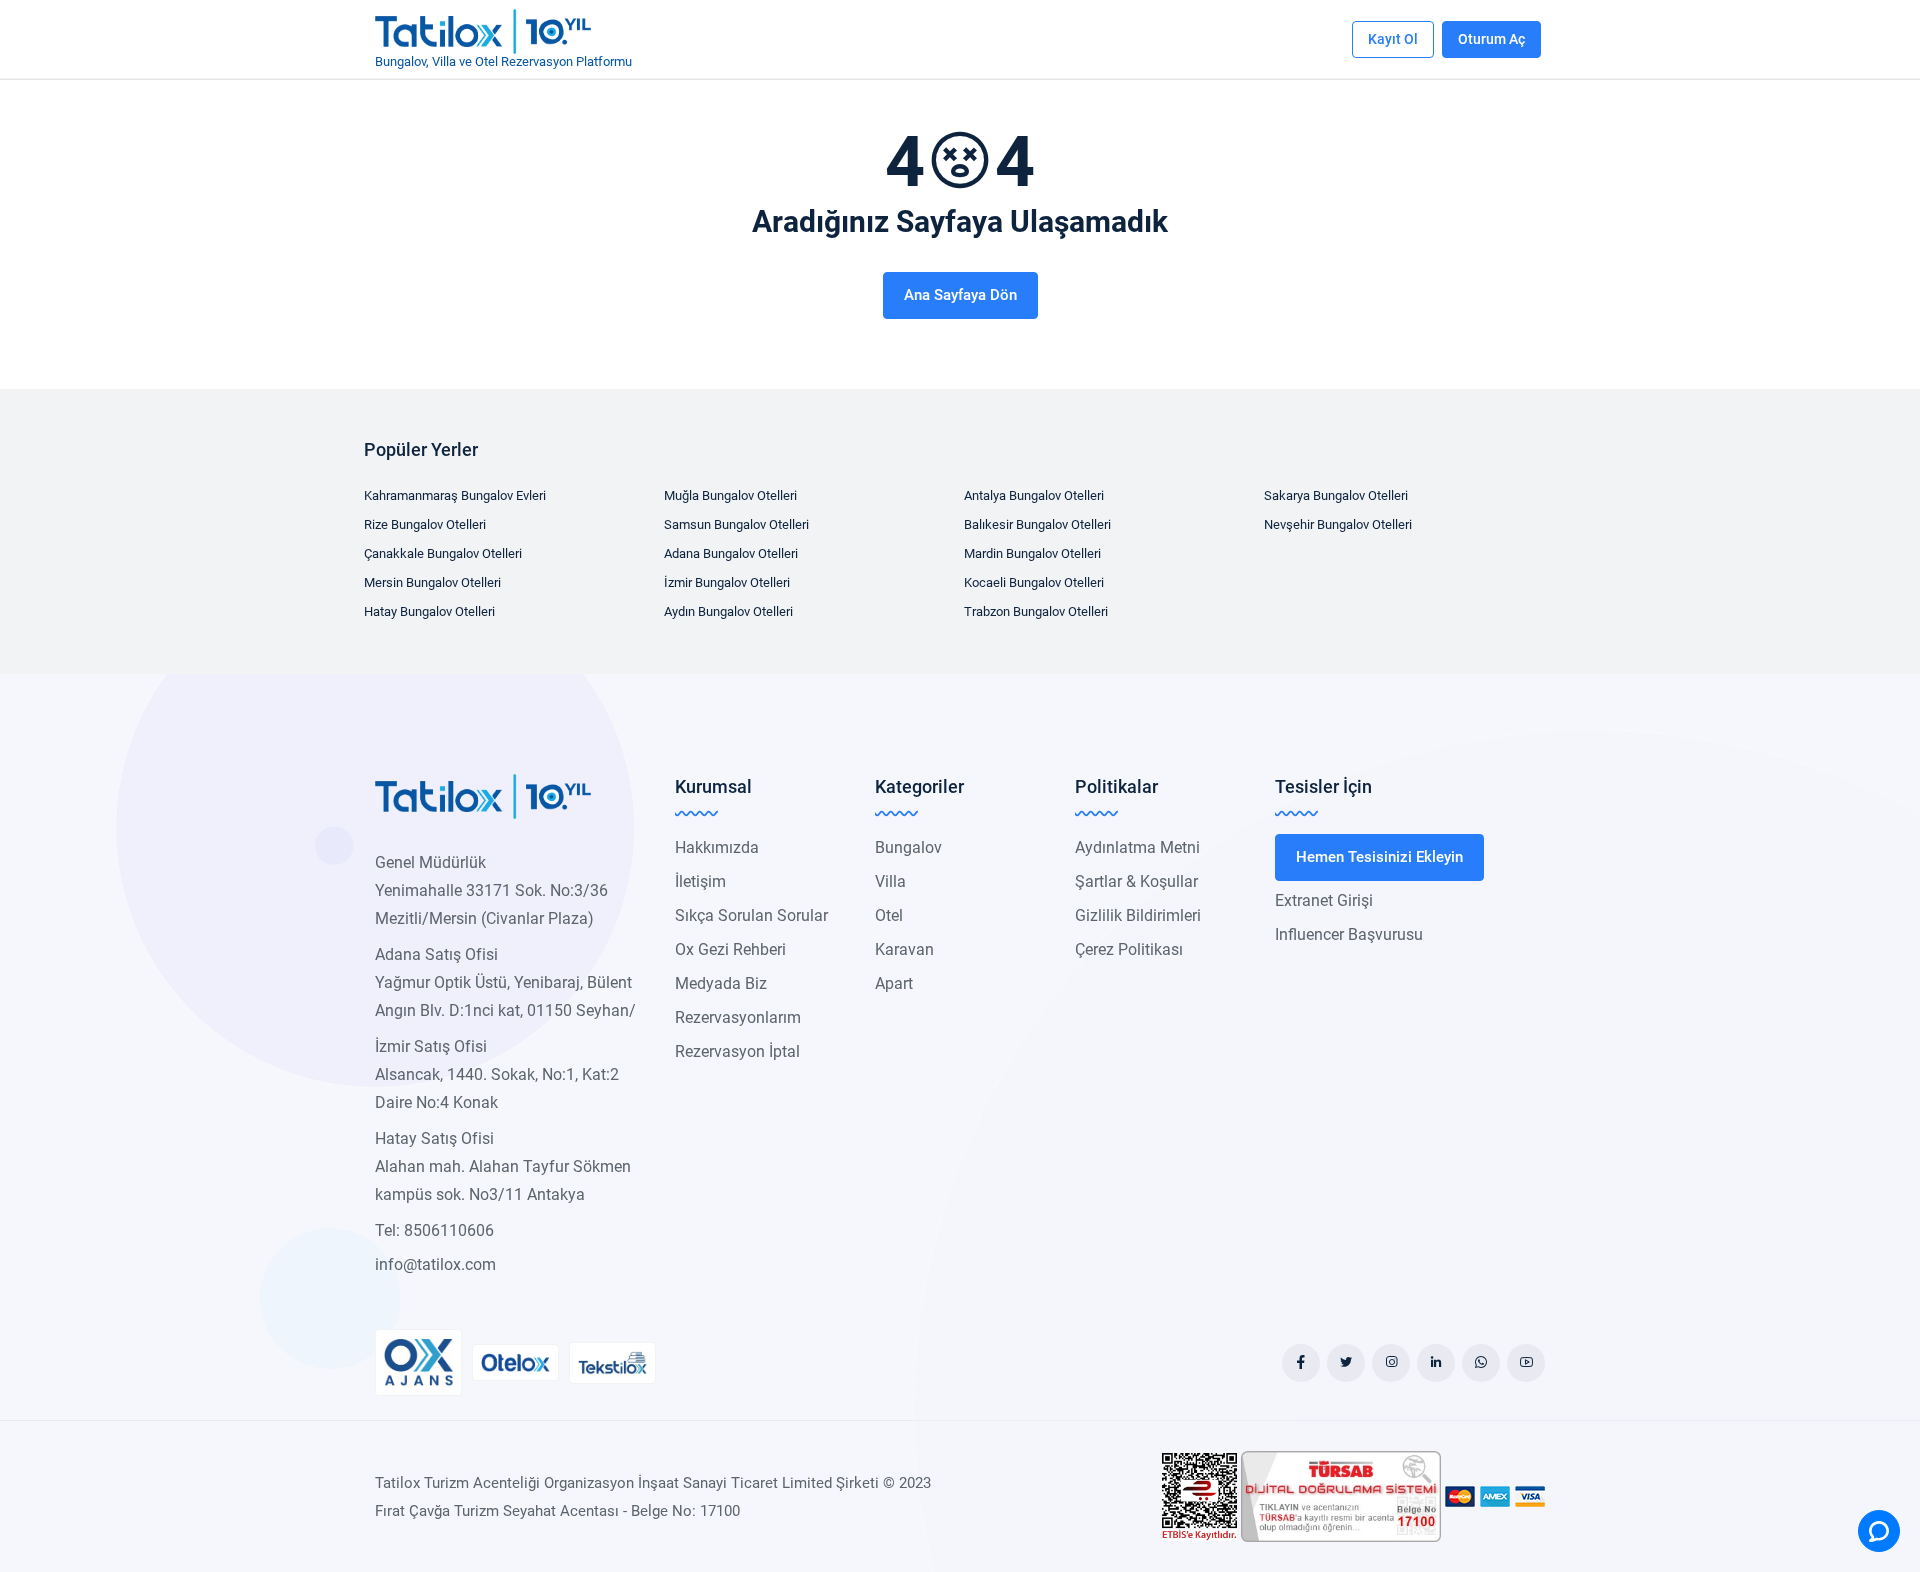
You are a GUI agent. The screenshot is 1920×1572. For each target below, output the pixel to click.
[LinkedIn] (1436, 1363)
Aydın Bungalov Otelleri (728, 611)
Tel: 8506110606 (434, 1230)
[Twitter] (1346, 1363)
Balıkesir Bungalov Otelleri (1037, 524)
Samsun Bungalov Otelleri (736, 524)
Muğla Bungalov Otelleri (730, 495)
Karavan (904, 949)
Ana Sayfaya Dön (960, 295)
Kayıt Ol (1393, 39)
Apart (894, 983)
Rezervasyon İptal (737, 1051)
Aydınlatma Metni (1137, 847)
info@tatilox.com (435, 1264)
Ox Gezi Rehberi (730, 949)
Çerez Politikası (1129, 949)
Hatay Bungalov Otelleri (429, 611)
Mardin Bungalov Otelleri (1032, 553)
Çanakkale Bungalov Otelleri (443, 553)
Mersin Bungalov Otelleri (432, 582)
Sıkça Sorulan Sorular (751, 915)
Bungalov (908, 847)
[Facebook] (1301, 1363)
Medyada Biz (721, 983)
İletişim (700, 881)
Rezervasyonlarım (738, 1017)
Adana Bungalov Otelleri (731, 553)
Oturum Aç (1491, 39)
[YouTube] (1526, 1363)
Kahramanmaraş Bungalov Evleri (455, 495)
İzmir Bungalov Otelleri (727, 582)
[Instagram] (1391, 1363)
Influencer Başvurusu (1349, 934)
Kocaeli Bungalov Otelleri (1034, 582)
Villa (890, 881)
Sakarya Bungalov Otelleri (1336, 495)
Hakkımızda (717, 847)
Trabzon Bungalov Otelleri (1036, 611)
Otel (889, 915)
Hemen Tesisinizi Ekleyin (1379, 857)
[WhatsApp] (1481, 1363)
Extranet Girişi (1324, 900)
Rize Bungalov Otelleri (425, 524)
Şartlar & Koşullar (1136, 881)
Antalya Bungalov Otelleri (1034, 495)
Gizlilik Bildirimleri (1138, 915)
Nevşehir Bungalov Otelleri (1338, 524)
